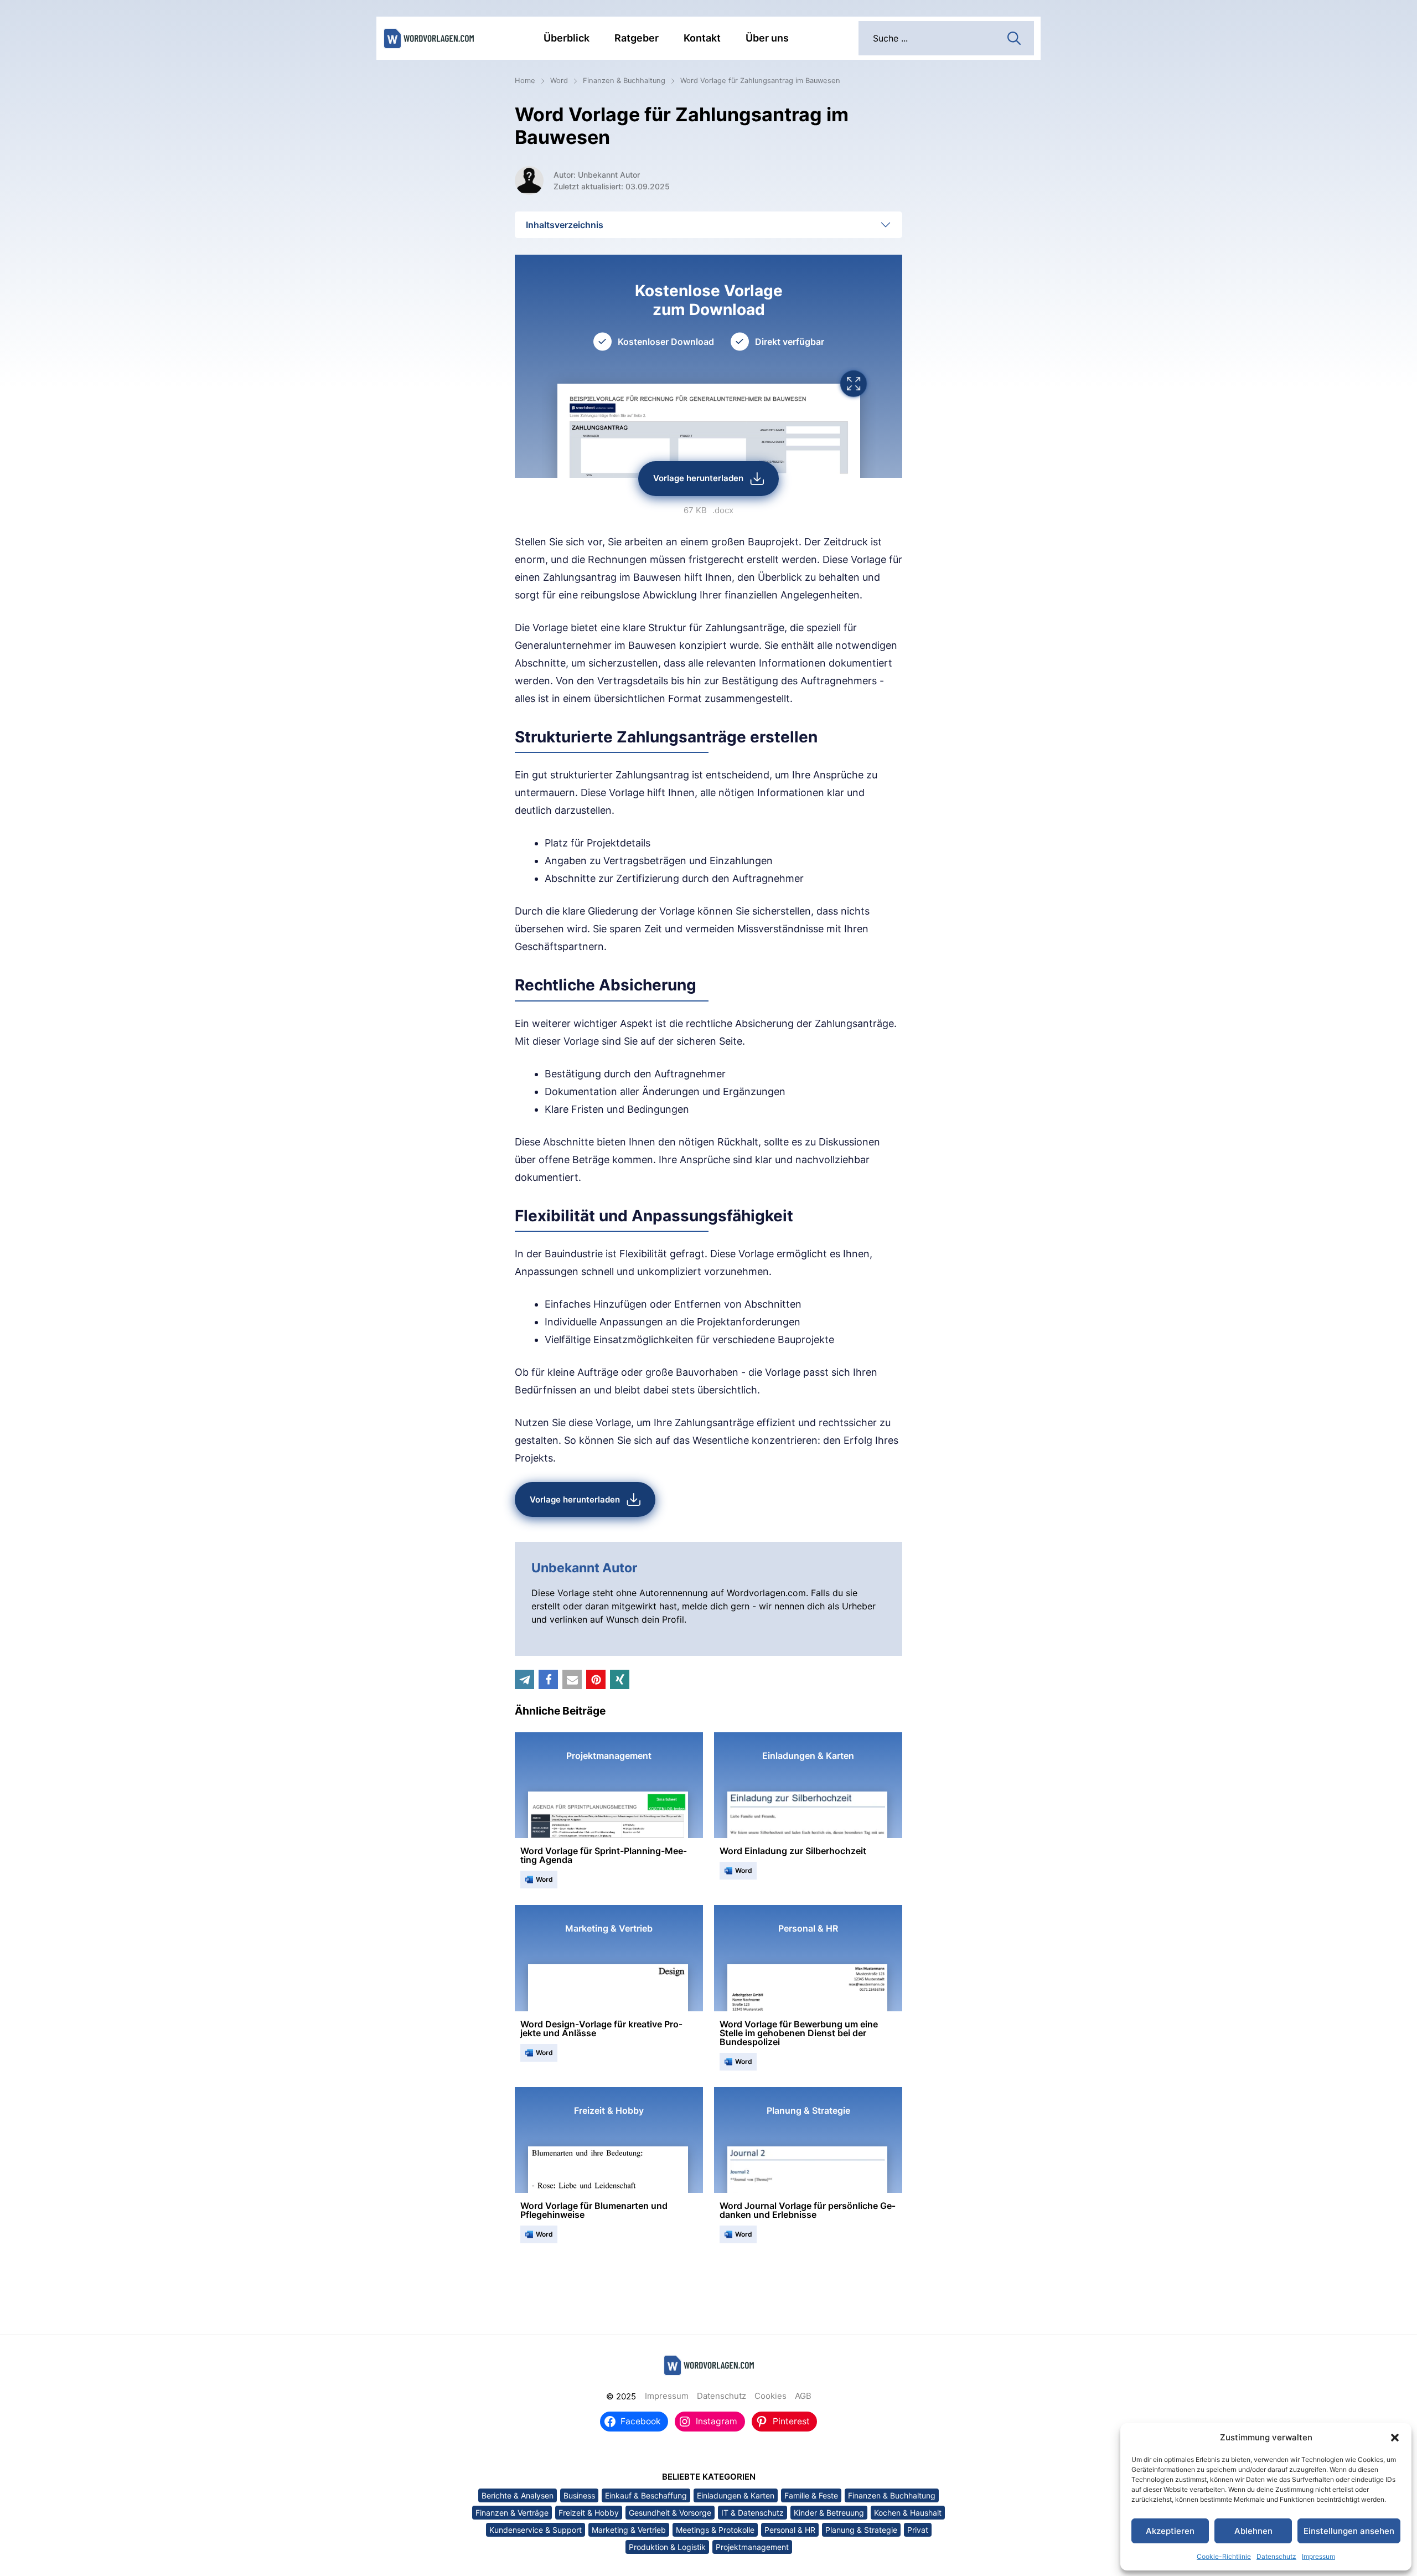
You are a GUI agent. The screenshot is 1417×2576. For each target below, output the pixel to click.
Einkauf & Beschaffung (646, 2495)
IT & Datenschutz (753, 2513)
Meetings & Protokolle (715, 2530)
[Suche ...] (1014, 37)
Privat (918, 2530)
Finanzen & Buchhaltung (624, 81)
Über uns (767, 38)
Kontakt (702, 38)
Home (525, 81)
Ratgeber (637, 38)
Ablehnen (1253, 2531)
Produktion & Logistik (667, 2547)
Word (559, 81)
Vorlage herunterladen (698, 478)
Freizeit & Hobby (589, 2513)
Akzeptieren (1170, 2531)
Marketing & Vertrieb (629, 2530)
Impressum (1318, 2556)
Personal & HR (790, 2530)
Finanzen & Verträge (512, 2513)
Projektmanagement (752, 2547)
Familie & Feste (811, 2495)
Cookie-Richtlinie (1224, 2556)
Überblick (567, 38)
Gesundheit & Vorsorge (670, 2513)
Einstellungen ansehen (1349, 2531)
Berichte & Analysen (518, 2495)
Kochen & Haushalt (908, 2513)
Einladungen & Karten (736, 2495)
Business (579, 2495)
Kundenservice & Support (536, 2530)
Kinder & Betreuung (829, 2513)
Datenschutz (1276, 2556)
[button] (1395, 2438)
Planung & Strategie (861, 2530)
